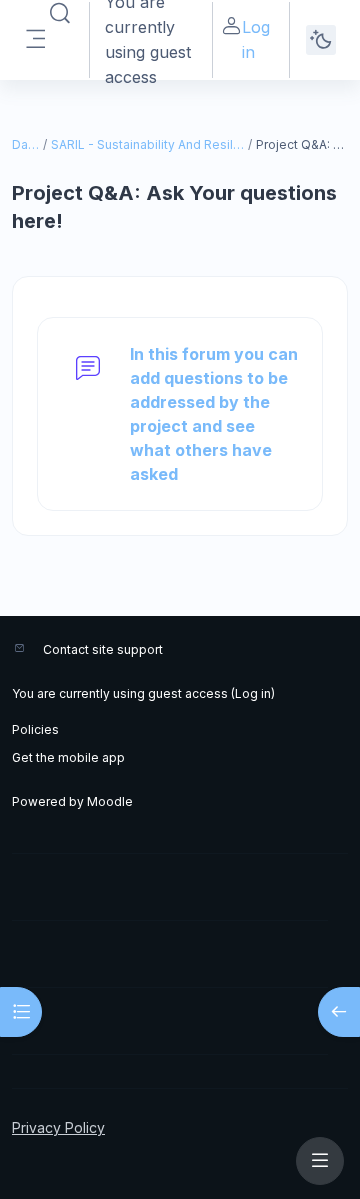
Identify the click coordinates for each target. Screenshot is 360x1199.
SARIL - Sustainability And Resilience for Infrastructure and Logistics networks (148, 144)
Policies (35, 729)
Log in (256, 39)
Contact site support (103, 649)
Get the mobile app (68, 757)
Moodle (110, 801)
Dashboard (26, 144)
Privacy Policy (58, 1127)
